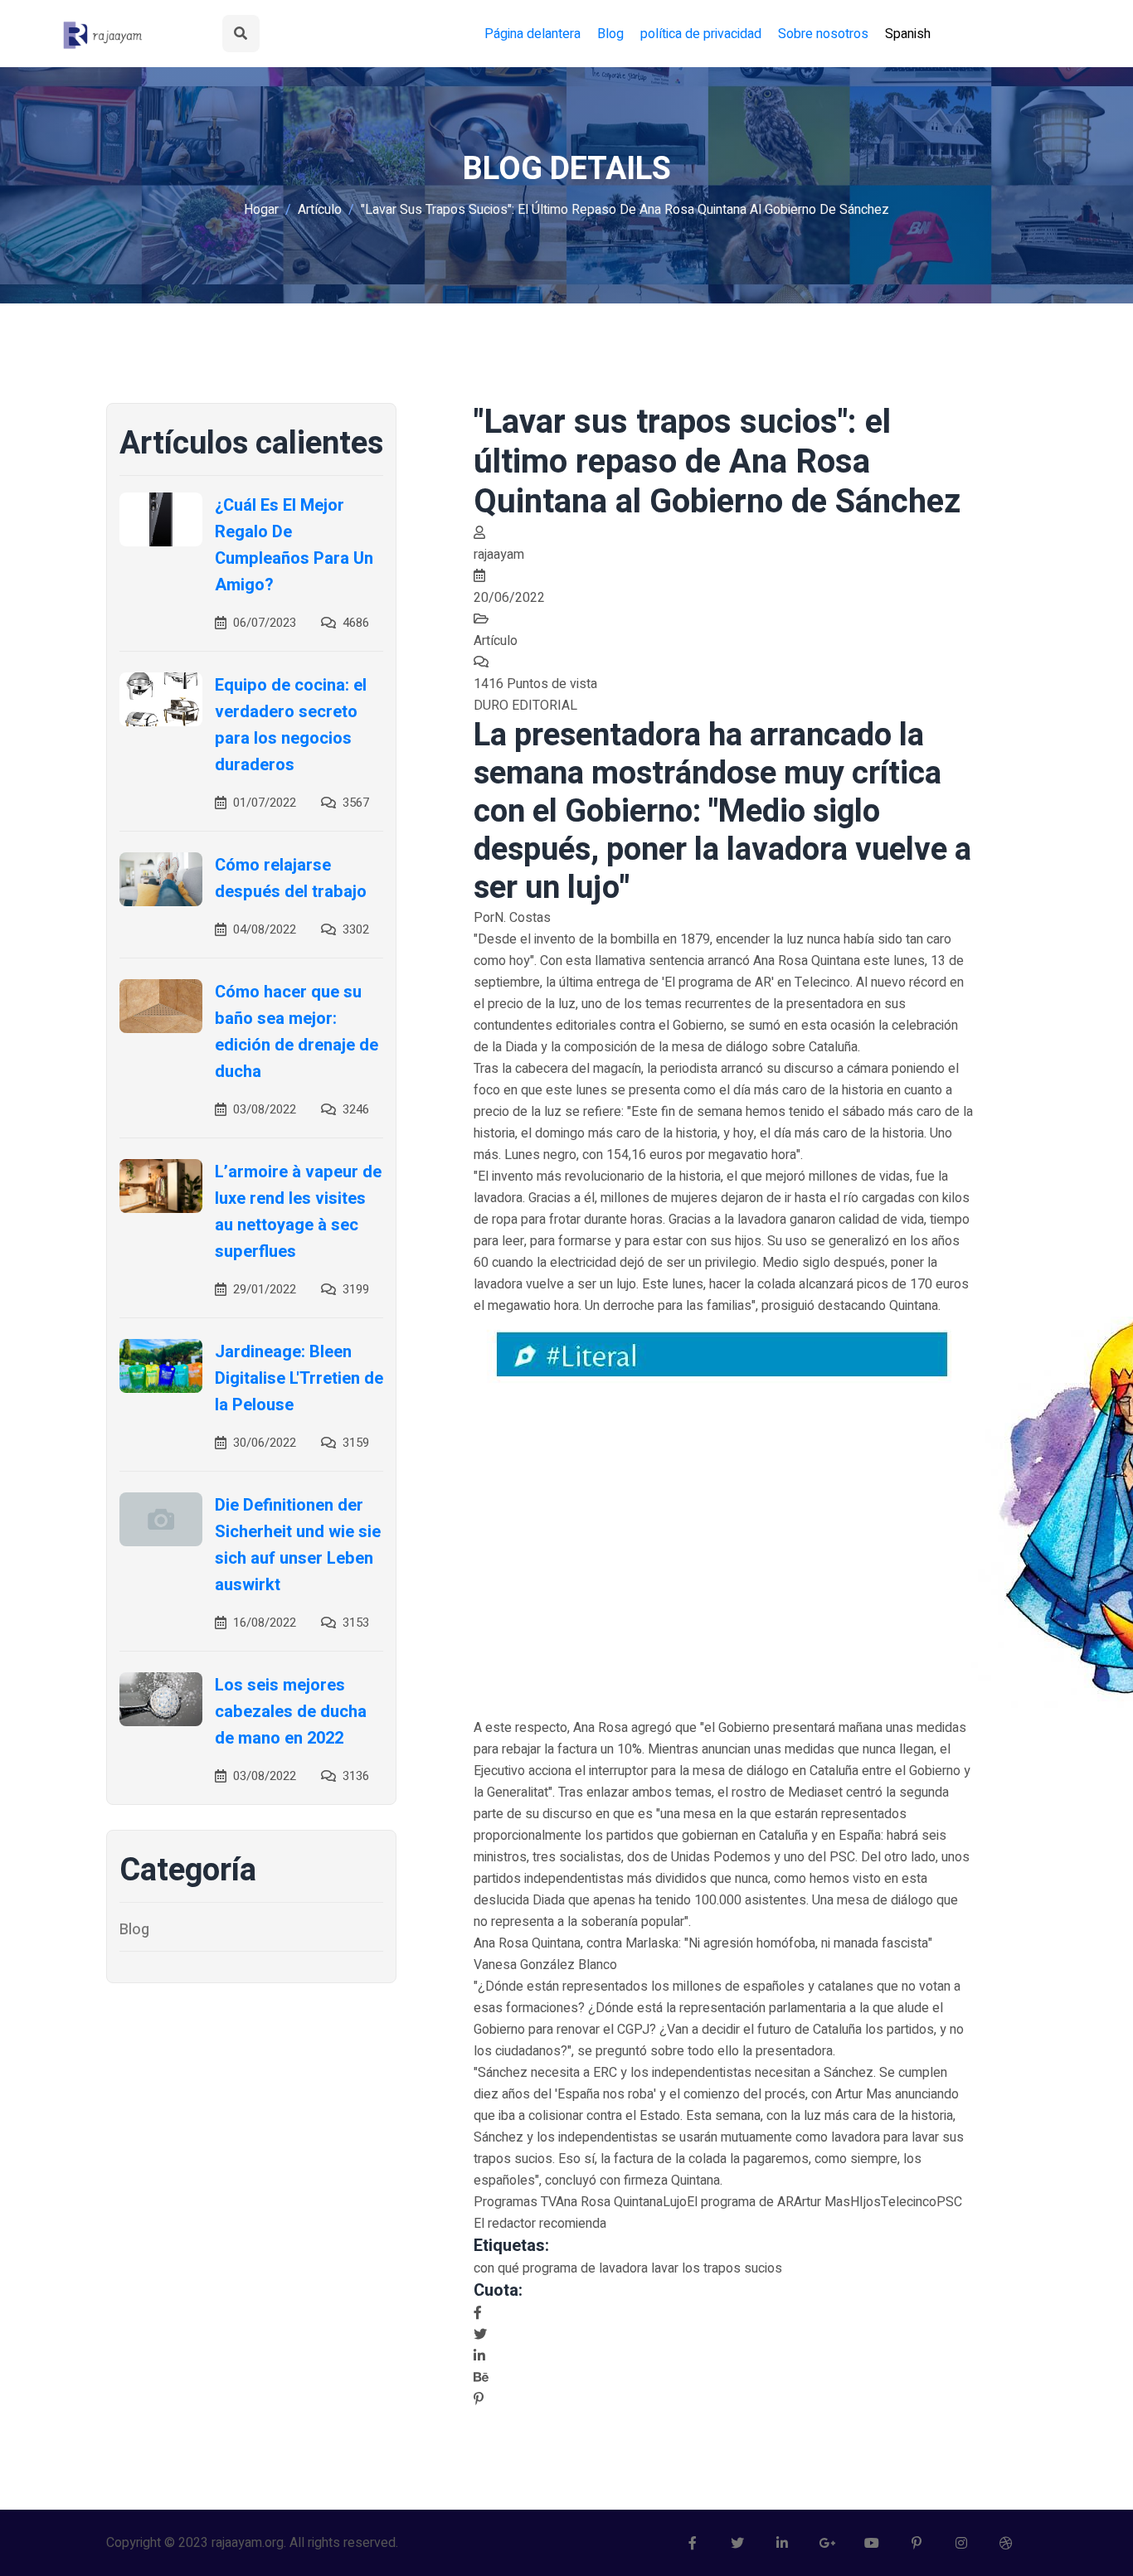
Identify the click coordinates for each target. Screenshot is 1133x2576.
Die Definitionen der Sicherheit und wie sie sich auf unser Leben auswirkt (298, 1545)
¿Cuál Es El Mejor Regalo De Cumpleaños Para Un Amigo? (294, 545)
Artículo (320, 210)
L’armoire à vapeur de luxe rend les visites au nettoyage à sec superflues (298, 1212)
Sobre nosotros (823, 34)
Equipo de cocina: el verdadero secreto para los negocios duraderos (291, 725)
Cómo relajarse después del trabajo (291, 878)
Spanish (908, 34)
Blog (610, 34)
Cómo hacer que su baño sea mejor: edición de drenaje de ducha (297, 1032)
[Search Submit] (241, 34)
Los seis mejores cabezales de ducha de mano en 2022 (291, 1712)
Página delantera (532, 34)
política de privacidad (701, 34)
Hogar (261, 210)
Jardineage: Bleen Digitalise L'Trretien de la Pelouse (299, 1378)
